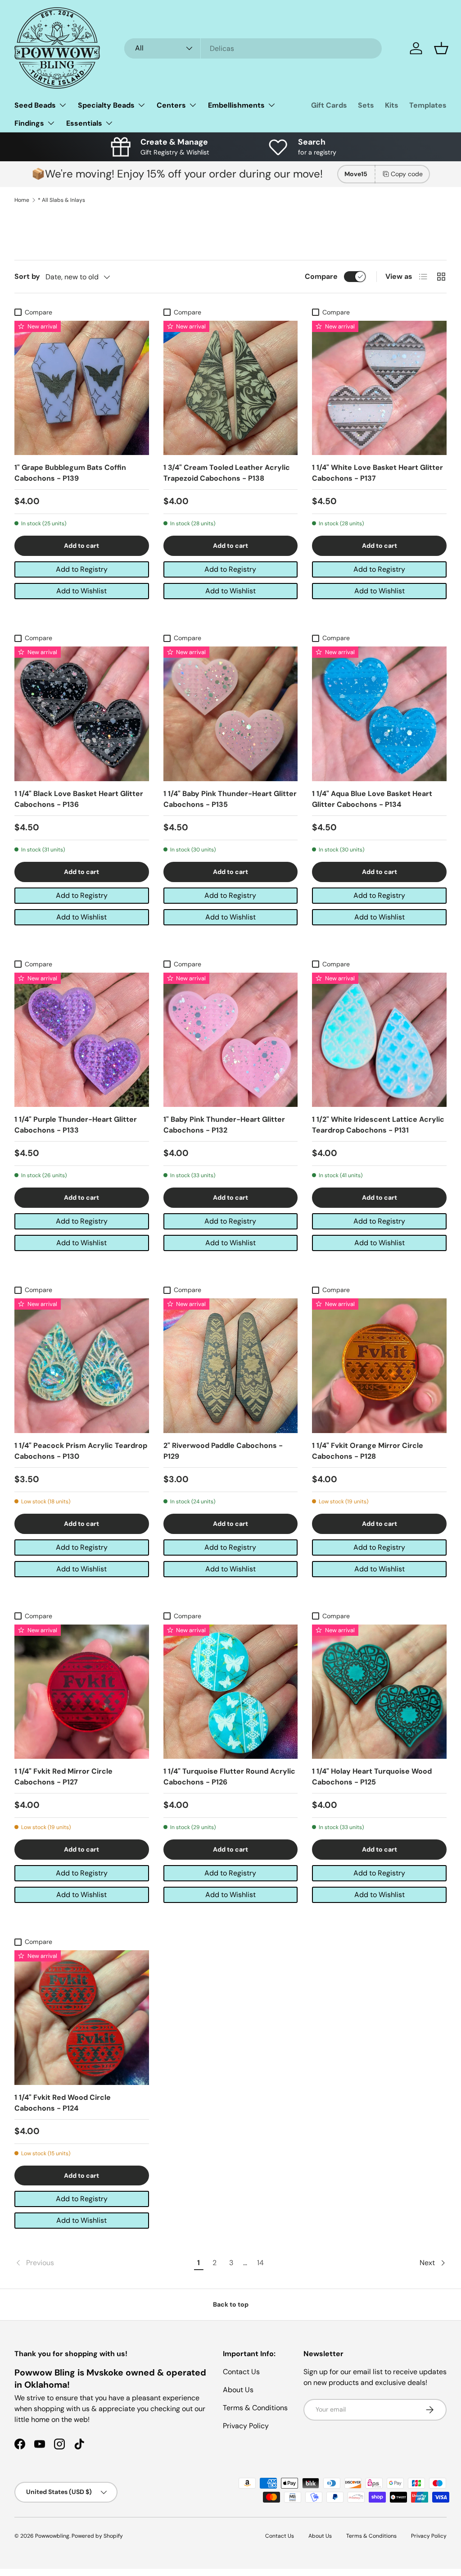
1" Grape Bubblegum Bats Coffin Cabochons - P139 (70, 473)
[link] (103, 2263)
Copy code (407, 174)
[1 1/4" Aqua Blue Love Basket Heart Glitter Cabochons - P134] (379, 714)
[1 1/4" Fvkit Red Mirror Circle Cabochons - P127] (82, 1692)
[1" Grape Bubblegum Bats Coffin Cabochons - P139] (82, 388)
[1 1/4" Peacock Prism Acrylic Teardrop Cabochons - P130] (82, 1366)
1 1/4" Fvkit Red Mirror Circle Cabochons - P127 (63, 1777)
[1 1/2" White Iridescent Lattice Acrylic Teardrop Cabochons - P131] (379, 1040)
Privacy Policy (246, 2426)
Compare (321, 276)
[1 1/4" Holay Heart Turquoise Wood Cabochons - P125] (379, 1692)
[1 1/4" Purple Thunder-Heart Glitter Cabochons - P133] (82, 1040)
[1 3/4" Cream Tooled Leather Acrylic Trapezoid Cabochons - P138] (231, 388)
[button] (441, 48)
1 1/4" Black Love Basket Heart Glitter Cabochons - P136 (79, 799)
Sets (366, 105)
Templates (428, 105)
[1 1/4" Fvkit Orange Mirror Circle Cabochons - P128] (379, 1366)
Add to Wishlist (81, 591)
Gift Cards (329, 105)
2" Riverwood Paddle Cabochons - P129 (223, 1451)
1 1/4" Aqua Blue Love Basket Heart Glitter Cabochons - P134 (372, 799)
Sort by (27, 276)
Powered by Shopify (97, 2536)
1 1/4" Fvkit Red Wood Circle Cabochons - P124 (63, 2103)
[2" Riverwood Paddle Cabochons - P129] (231, 1366)
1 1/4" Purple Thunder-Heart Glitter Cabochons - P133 (76, 1125)
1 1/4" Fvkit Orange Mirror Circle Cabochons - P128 (368, 1451)
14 (260, 2263)
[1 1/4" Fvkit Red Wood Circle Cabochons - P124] (82, 2018)
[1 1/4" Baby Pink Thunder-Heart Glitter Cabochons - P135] (231, 714)
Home (22, 200)
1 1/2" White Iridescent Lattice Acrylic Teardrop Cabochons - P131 (378, 1125)
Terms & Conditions (255, 2408)
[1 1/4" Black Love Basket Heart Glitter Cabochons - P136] (82, 714)
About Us (238, 2390)
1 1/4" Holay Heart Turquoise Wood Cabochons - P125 (372, 1777)
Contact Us (241, 2372)
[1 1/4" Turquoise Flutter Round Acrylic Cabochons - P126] (231, 1692)
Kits (392, 105)
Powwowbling (52, 2536)
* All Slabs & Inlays (61, 200)
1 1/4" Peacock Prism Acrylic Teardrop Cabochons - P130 (81, 1451)
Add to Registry (82, 569)
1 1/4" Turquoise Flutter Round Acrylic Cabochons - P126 (229, 1777)
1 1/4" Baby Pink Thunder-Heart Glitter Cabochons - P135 (230, 799)
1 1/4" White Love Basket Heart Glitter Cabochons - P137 (377, 473)
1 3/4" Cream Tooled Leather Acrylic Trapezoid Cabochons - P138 (227, 473)
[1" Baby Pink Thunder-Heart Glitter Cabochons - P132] (231, 1040)
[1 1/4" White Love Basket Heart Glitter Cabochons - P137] (379, 388)
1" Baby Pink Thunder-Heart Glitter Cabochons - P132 (224, 1125)
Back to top (231, 2304)
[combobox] (253, 48)
